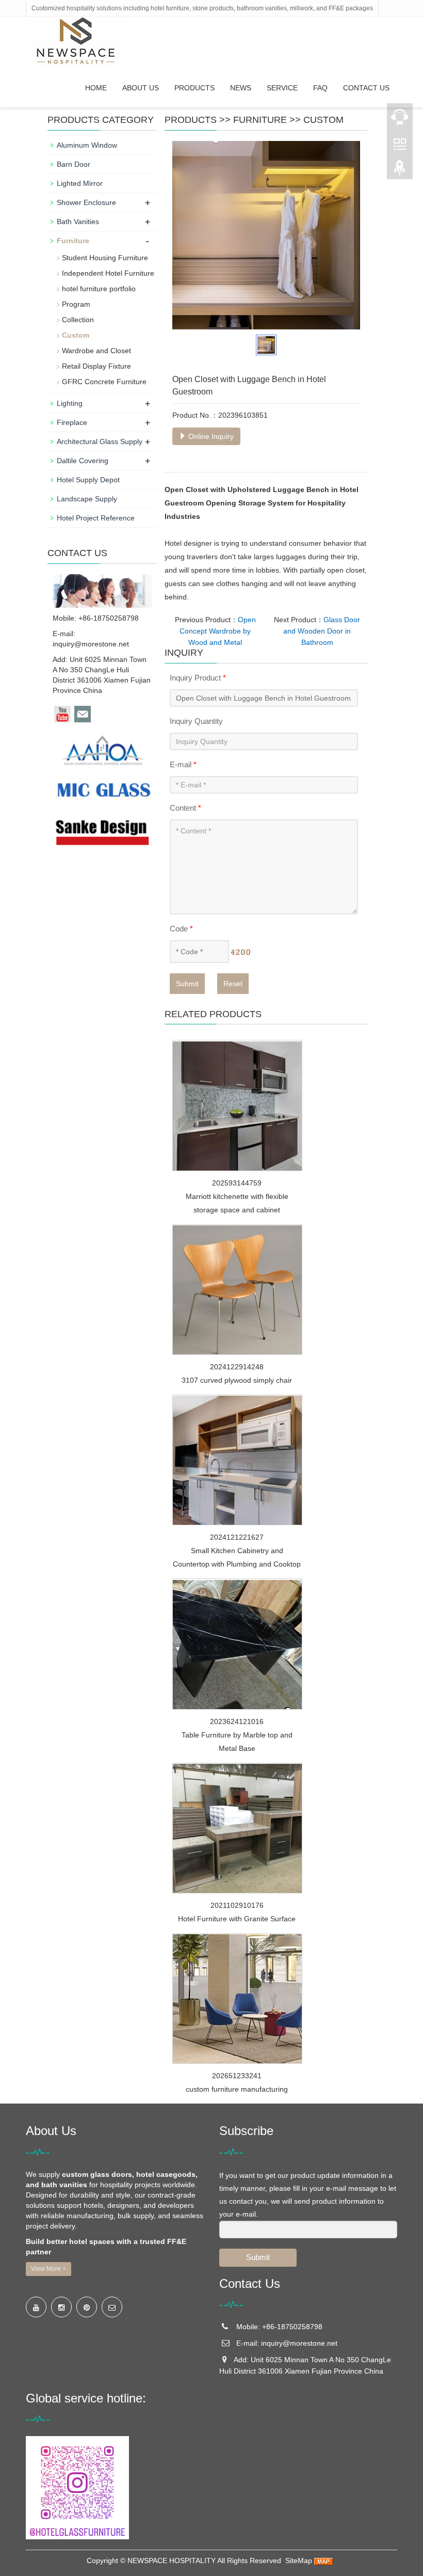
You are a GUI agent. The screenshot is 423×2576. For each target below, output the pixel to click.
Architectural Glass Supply (100, 441)
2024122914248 (237, 1367)
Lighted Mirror (80, 183)
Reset (233, 984)
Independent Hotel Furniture (108, 273)
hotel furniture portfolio (99, 289)
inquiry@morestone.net (91, 644)
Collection (78, 320)
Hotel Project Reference (96, 518)
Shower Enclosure (86, 202)
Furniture (260, 120)
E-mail (183, 764)
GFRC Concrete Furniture (104, 382)
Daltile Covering (83, 461)
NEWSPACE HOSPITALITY (172, 2561)
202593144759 (237, 1183)
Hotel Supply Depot (88, 480)
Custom (323, 120)
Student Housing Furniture (105, 258)
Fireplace (72, 422)
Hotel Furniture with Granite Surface (237, 1919)
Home (96, 88)
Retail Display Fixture (96, 366)
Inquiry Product (198, 678)
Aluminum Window (87, 145)
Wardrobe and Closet (96, 351)
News (241, 88)
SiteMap (299, 2561)
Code (181, 929)
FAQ (320, 88)
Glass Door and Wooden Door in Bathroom (322, 631)
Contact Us (366, 88)
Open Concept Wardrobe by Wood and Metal (218, 631)
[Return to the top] (400, 171)
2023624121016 (237, 1721)
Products (194, 88)
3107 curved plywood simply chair (237, 1380)
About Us (141, 88)
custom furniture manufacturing (237, 2089)
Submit (187, 984)
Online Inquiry (210, 436)
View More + (48, 2269)
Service (282, 88)
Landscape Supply (87, 499)
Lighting (70, 403)
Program (76, 304)
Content (185, 808)
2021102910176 (237, 1905)
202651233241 (237, 2076)
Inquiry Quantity (196, 721)
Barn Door (74, 164)
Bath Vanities (78, 222)
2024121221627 (237, 1537)
